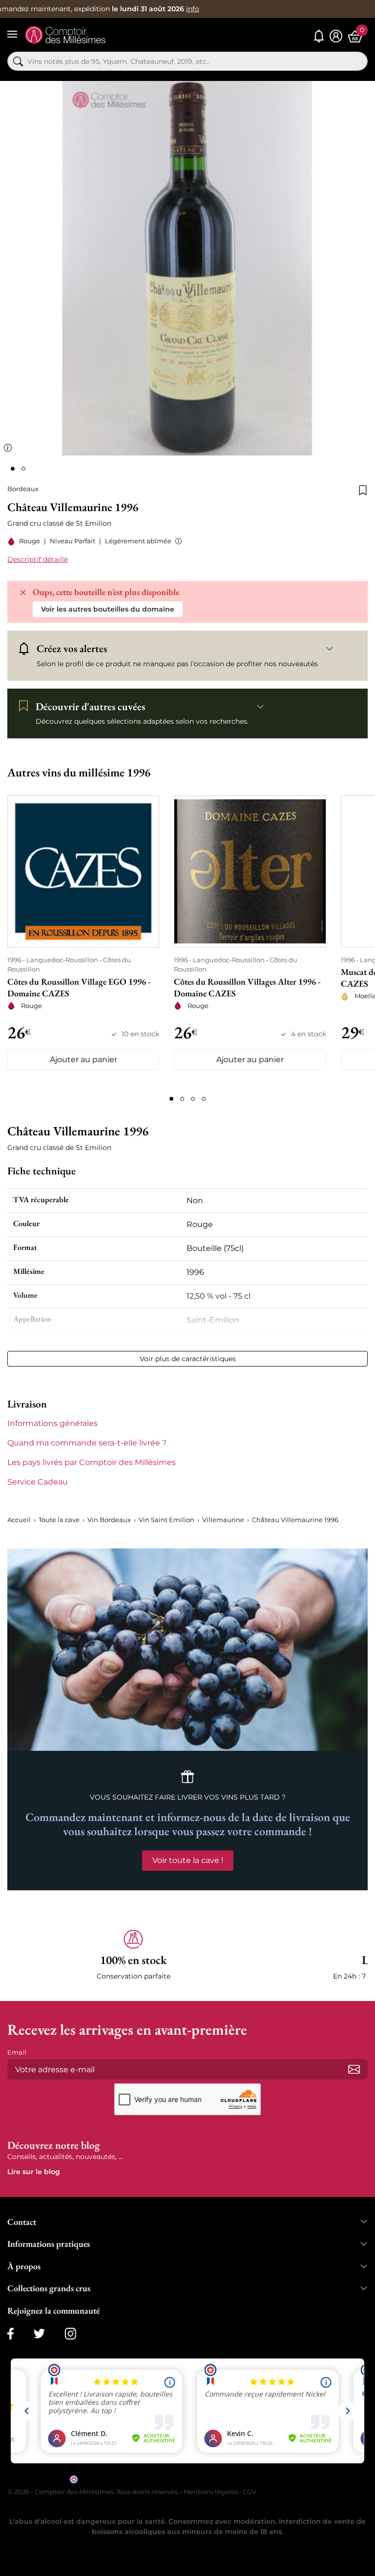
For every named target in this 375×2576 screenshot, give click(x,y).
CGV (250, 2492)
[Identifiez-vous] (336, 36)
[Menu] (12, 34)
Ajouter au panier (83, 1060)
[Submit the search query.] (18, 61)
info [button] (193, 9)
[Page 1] (171, 1099)
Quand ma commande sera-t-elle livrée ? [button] (87, 1443)
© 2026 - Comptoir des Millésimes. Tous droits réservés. (94, 2492)
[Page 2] (182, 1099)
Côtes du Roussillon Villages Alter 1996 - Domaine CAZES (247, 987)
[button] (177, 541)
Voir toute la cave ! (188, 1860)
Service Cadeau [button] (38, 1482)
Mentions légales (211, 2492)
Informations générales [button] (52, 1423)
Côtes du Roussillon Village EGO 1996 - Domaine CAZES (79, 987)
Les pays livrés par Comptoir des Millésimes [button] (92, 1462)
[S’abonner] (354, 2069)
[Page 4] (204, 1099)
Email (17, 2052)
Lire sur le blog (34, 2172)
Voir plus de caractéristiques (188, 1359)
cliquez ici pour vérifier (271, 2479)
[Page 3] (193, 1099)
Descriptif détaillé (38, 559)
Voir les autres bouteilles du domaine (108, 609)
